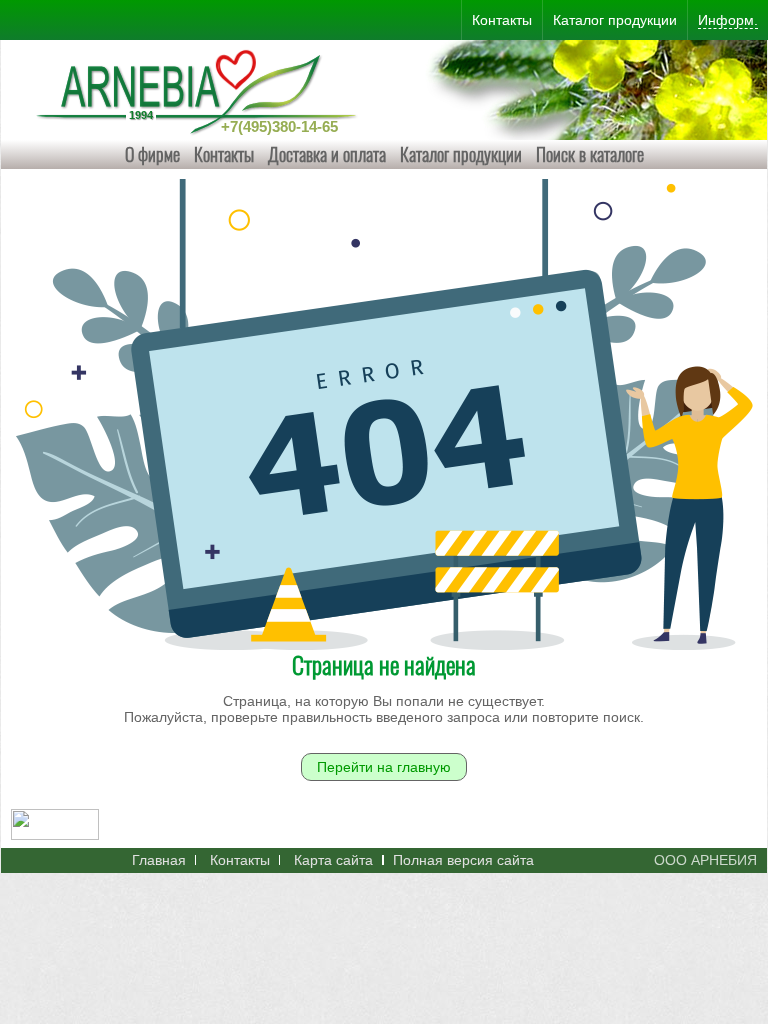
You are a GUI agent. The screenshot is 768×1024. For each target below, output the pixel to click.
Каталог (615, 20)
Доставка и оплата (327, 154)
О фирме (152, 154)
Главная (159, 860)
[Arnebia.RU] (201, 90)
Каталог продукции (461, 154)
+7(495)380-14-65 (279, 126)
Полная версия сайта (463, 860)
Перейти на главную (384, 767)
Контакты (224, 154)
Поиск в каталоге (590, 154)
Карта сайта (333, 860)
